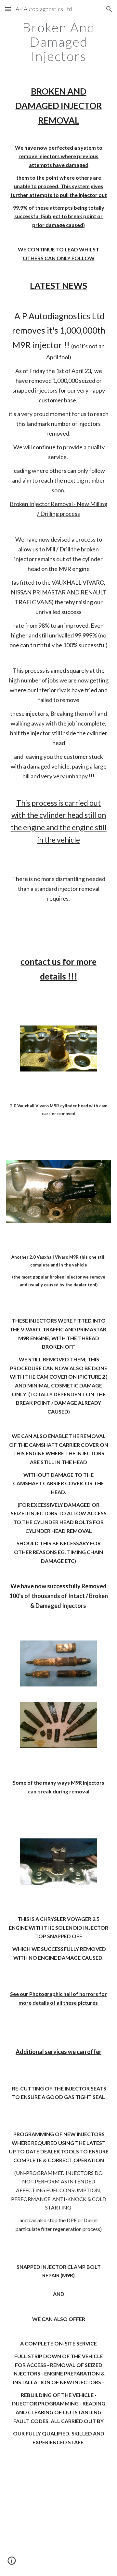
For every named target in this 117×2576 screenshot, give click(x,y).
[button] (8, 9)
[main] (58, 42)
